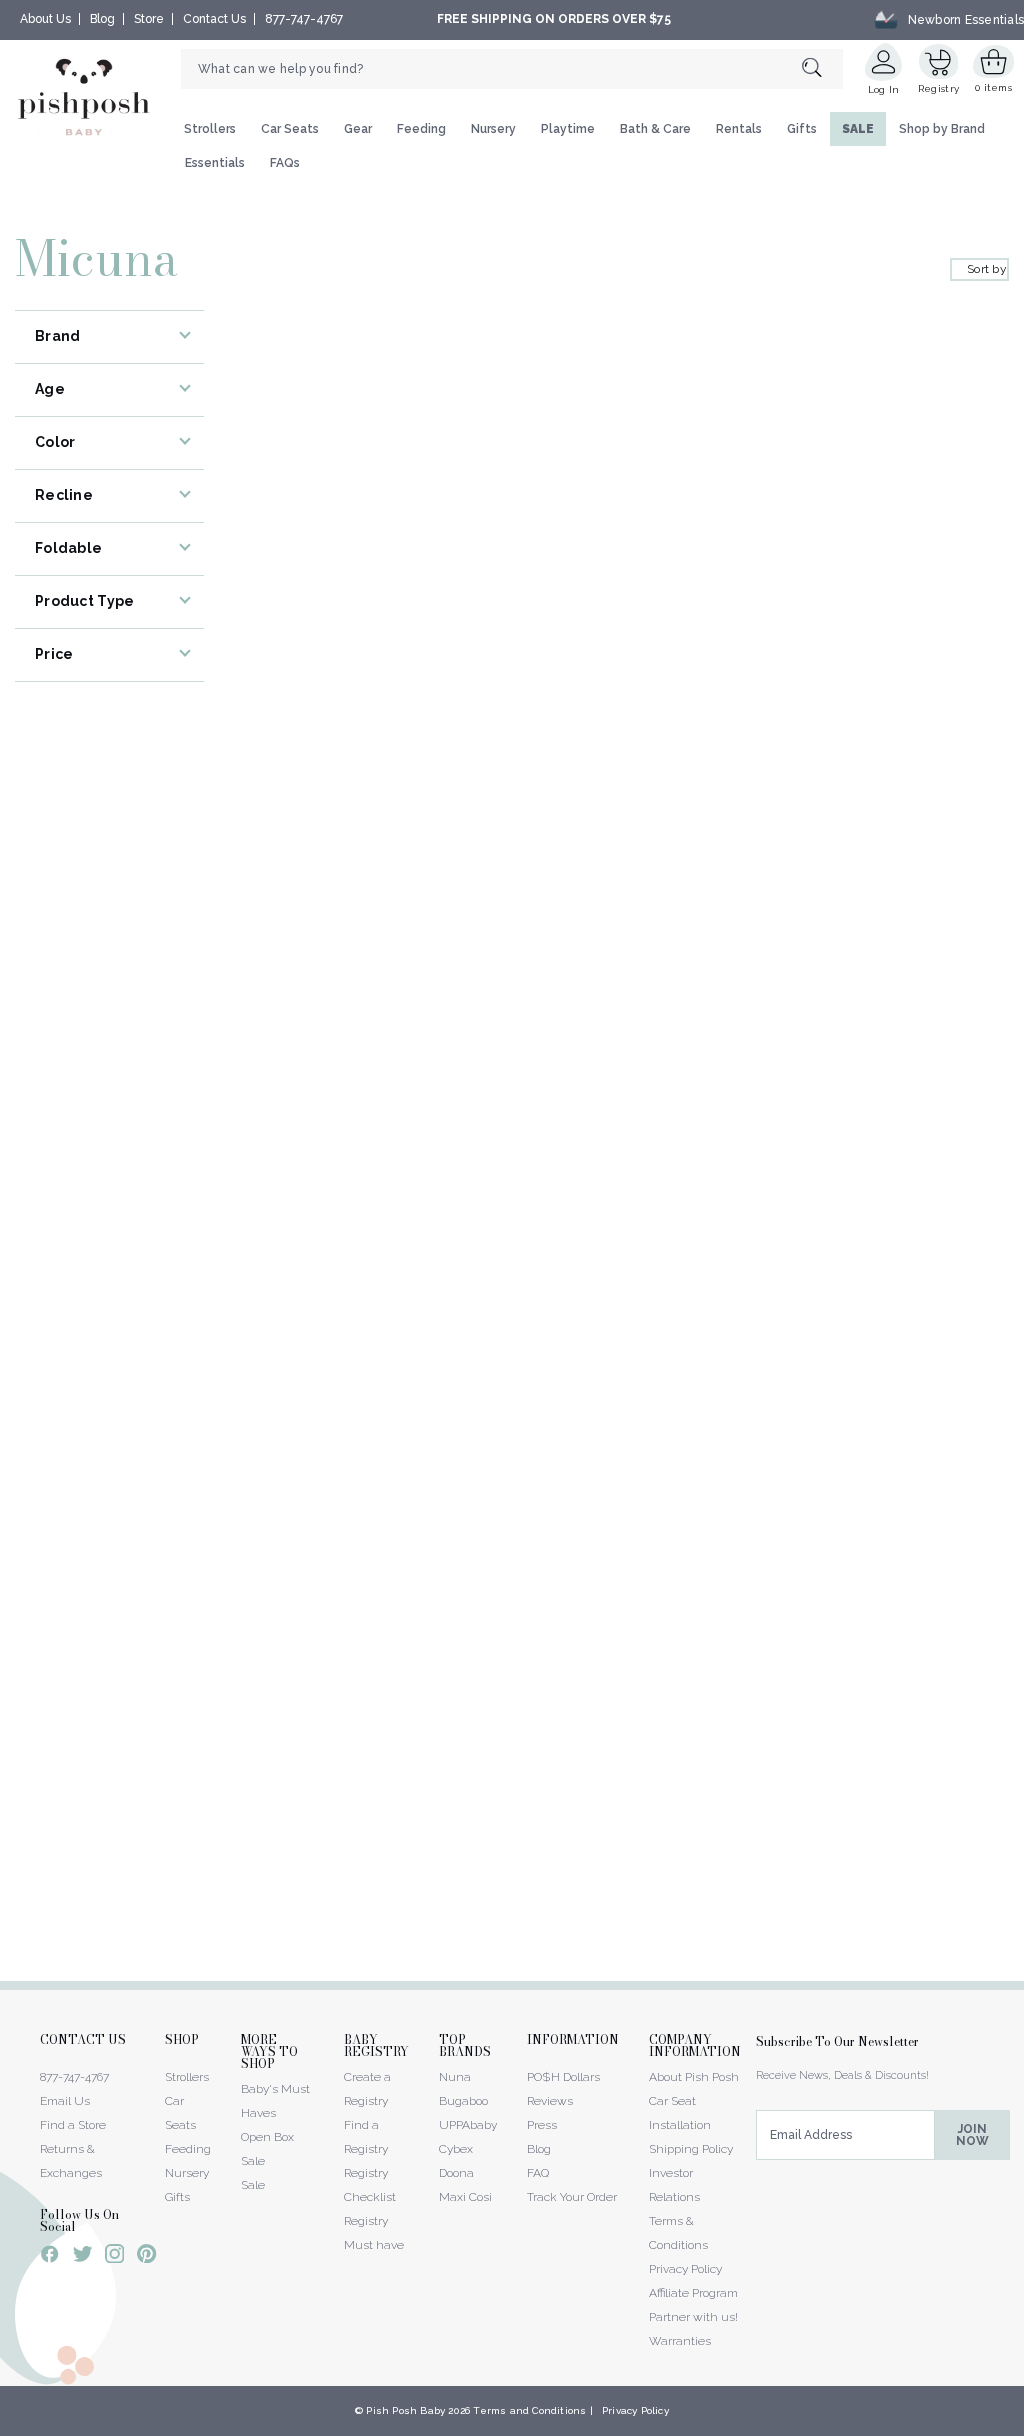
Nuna (455, 2077)
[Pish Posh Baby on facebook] (50, 2257)
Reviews (550, 2101)
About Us (45, 19)
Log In (884, 89)
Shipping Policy (691, 2149)
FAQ (538, 2173)
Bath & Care (655, 129)
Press (542, 2125)
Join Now (972, 2135)
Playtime (568, 129)
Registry (938, 88)
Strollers (210, 129)
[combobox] (512, 69)
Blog (102, 19)
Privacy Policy (685, 2269)
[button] (1023, 2425)
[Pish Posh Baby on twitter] (82, 2257)
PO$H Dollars (563, 2077)
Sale (253, 2185)
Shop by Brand (942, 129)
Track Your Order (572, 2197)
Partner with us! (693, 2317)
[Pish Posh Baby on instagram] (114, 2257)
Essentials (215, 163)
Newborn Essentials (966, 19)
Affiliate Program (693, 2293)
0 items (993, 87)
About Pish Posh (694, 2077)
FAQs (285, 163)
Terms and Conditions (529, 2410)
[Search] (822, 68)
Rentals (739, 129)
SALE (858, 129)
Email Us (65, 2101)
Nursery (493, 129)
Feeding (421, 129)
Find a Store (73, 2125)
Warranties (680, 2341)
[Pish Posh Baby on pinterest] (146, 2257)
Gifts (802, 129)
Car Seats (290, 129)
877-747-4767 (304, 19)
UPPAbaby (468, 2125)
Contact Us (214, 19)
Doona (456, 2173)
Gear (358, 129)
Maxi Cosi (465, 2197)
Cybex (456, 2149)
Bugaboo (463, 2101)
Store (149, 19)
